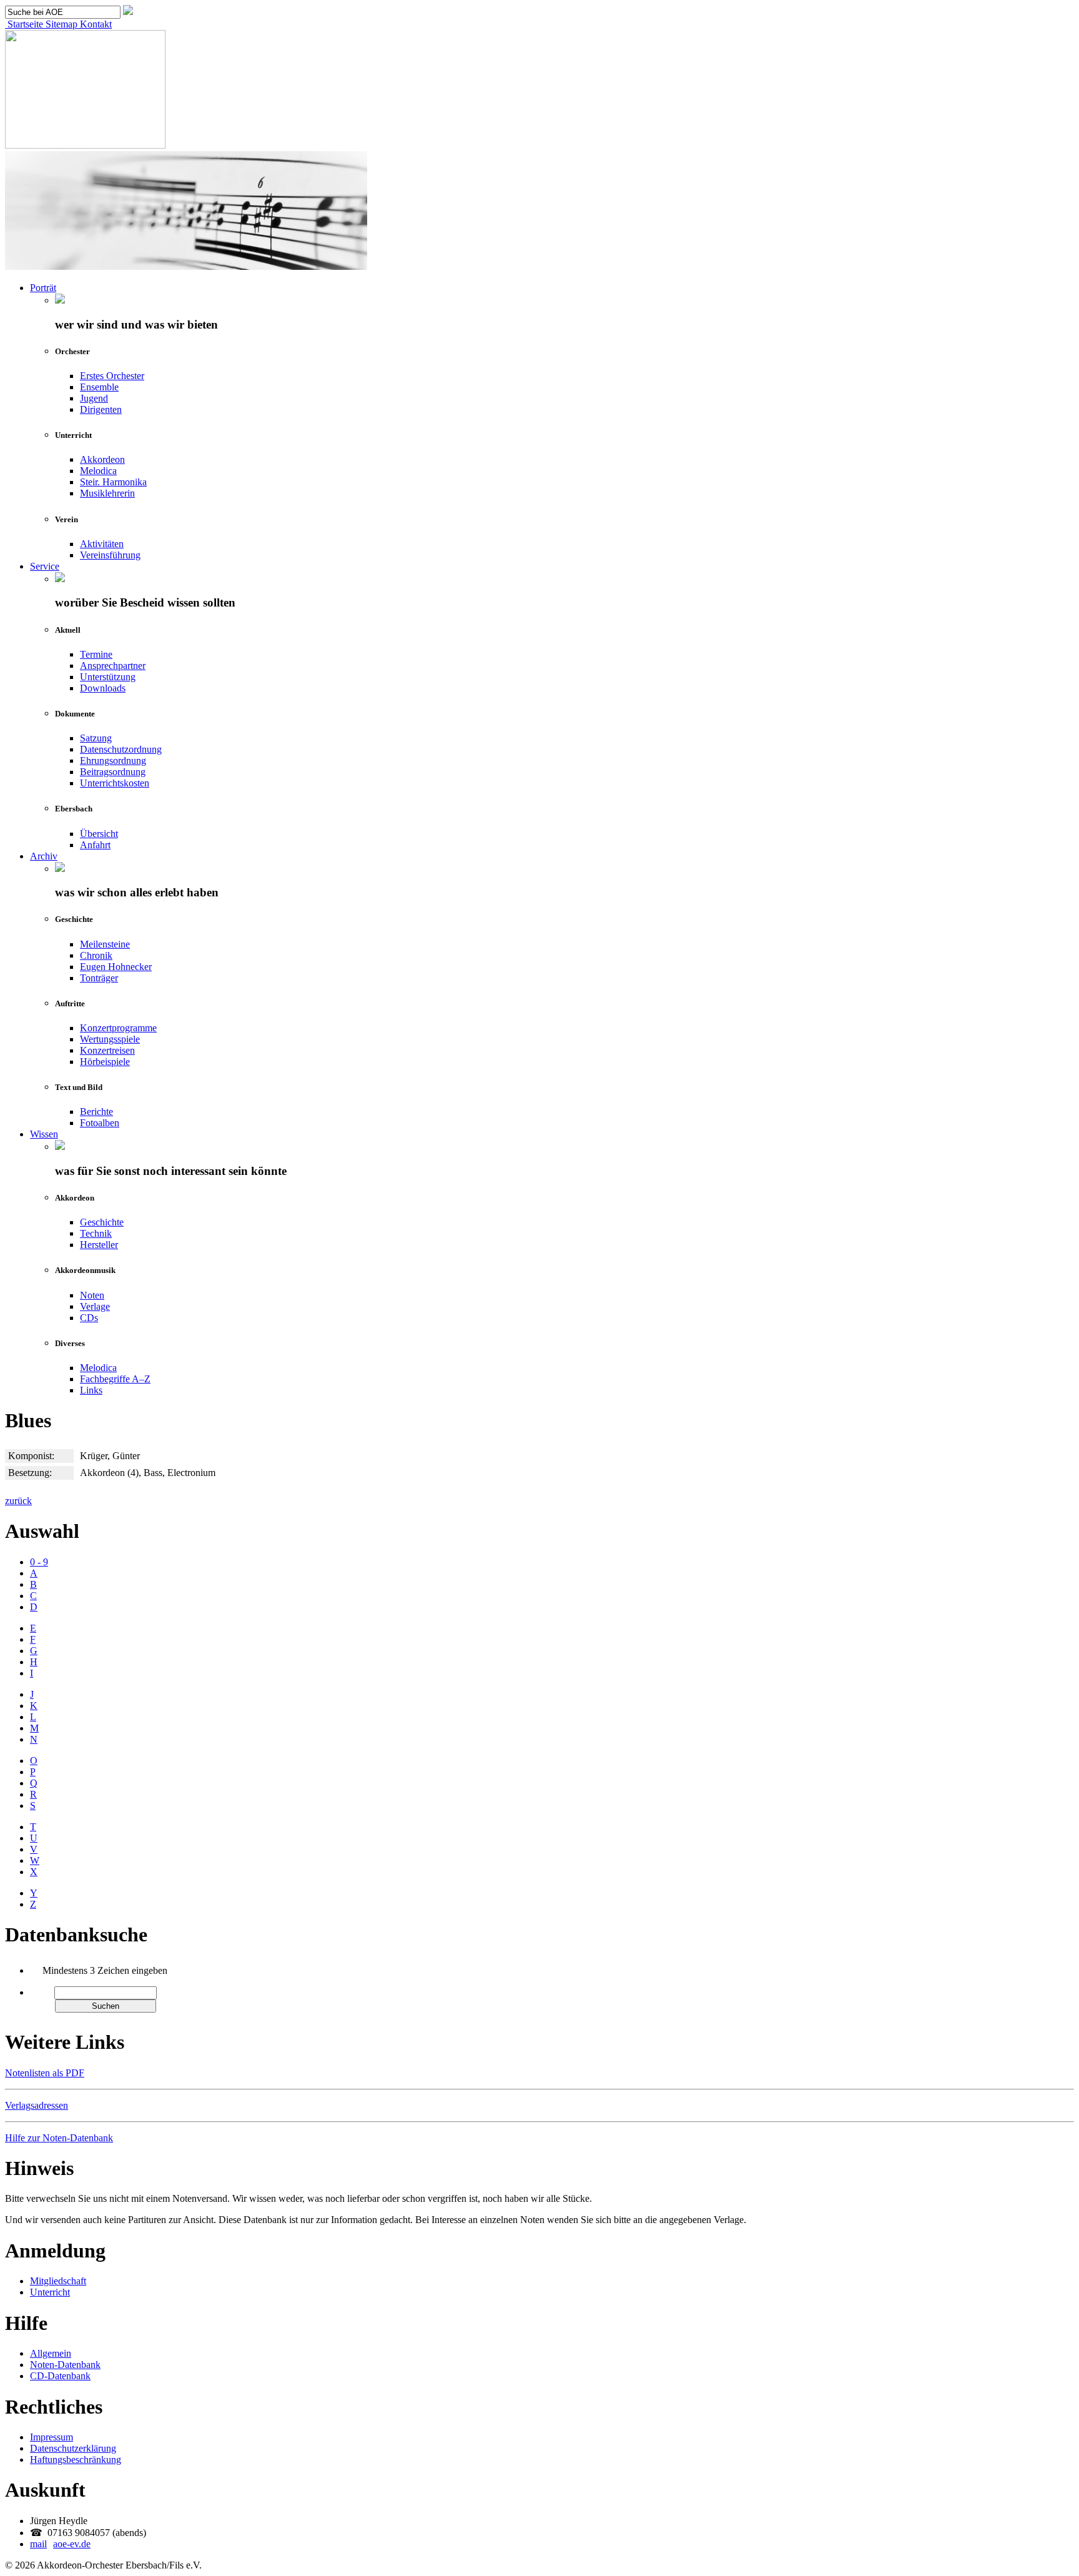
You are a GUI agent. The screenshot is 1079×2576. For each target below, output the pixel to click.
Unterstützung (108, 677)
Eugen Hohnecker (116, 967)
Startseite (24, 24)
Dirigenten (101, 409)
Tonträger (99, 978)
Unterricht (50, 2292)
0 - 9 (39, 1562)
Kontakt (95, 24)
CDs (89, 1318)
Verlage (95, 1306)
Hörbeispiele (105, 1062)
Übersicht (99, 834)
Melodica (98, 471)
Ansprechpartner (113, 666)
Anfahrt (95, 845)
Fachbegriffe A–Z (115, 1379)
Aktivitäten (102, 544)
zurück (18, 1501)
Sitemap (60, 24)
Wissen (44, 1134)
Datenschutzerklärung (73, 2448)
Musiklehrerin (107, 493)
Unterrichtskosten (115, 783)
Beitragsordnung (113, 772)
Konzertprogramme (118, 1028)
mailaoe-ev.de (60, 2544)
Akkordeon (102, 459)
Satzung (96, 738)
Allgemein (51, 2353)
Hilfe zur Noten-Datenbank (59, 2138)
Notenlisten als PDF (45, 2073)
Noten (92, 1295)
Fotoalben (100, 1123)
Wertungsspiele (110, 1039)
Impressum (52, 2437)
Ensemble (99, 387)
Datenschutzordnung (121, 749)
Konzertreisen (107, 1050)
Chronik (96, 955)
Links (91, 1390)
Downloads (103, 688)
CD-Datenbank (60, 2376)
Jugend (94, 398)
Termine (96, 654)
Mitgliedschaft (58, 2281)
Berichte (96, 1112)
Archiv (44, 856)
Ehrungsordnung (113, 760)
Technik (96, 1233)
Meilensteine (105, 944)
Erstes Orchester (112, 376)
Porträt (43, 288)
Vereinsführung (110, 555)
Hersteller (99, 1245)
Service (45, 566)
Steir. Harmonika (113, 482)
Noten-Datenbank (65, 2365)
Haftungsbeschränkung (76, 2460)
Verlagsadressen (37, 2105)
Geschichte (102, 1222)
